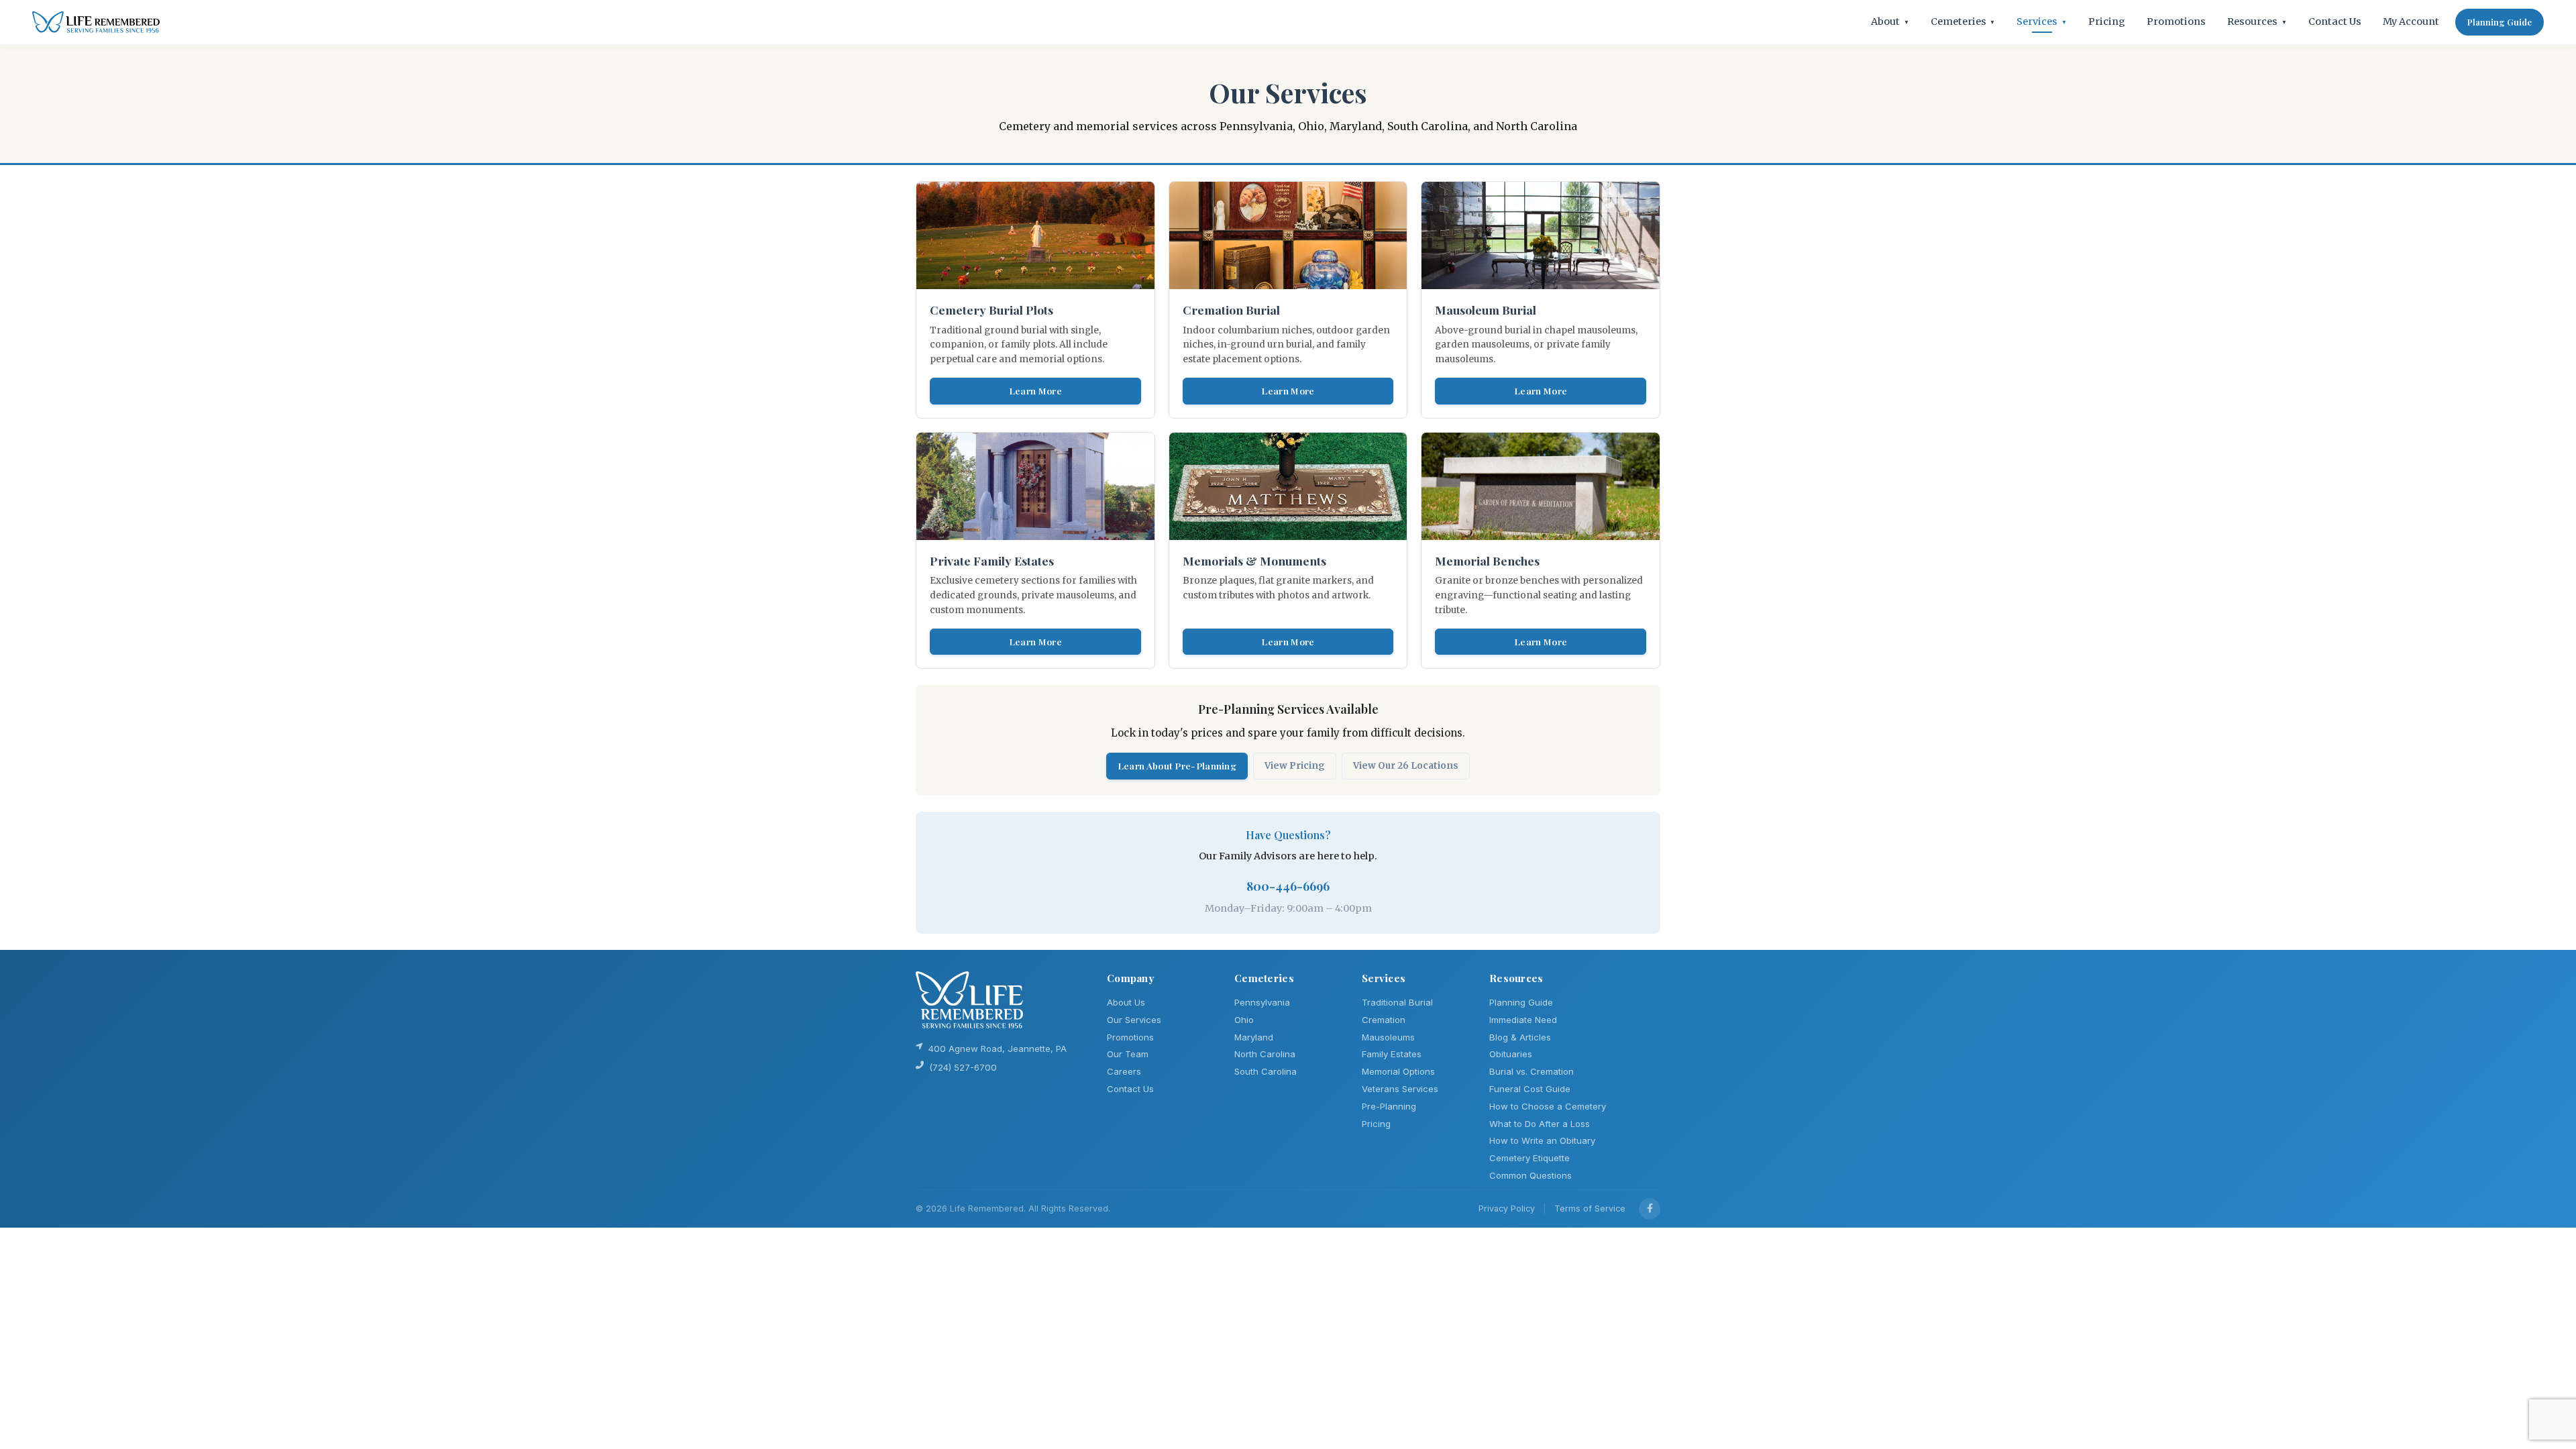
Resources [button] (2257, 21)
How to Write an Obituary (1542, 1140)
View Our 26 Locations (1406, 766)
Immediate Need (1523, 1020)
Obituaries (1511, 1054)
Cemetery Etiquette (1529, 1158)
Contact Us (2335, 21)
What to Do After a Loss (1540, 1124)
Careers (1124, 1071)
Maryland (1254, 1037)
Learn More (1035, 390)
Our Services (1134, 1020)
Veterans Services (1400, 1089)
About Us (1126, 1002)
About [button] (1890, 21)
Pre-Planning (1389, 1106)
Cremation (1384, 1020)
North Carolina (1265, 1054)
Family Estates (1392, 1054)
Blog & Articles (1520, 1037)
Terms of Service (1590, 1209)
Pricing (2107, 21)
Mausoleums (1388, 1037)
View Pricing (1295, 766)
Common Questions (1531, 1175)
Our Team (1128, 1054)
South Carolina (1266, 1071)
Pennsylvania (1262, 1002)
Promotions (2176, 21)
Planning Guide (2500, 22)
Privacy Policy (1507, 1209)
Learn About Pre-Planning (1177, 765)
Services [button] (2042, 21)
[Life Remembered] (96, 22)
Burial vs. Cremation (1532, 1071)
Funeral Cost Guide (1530, 1089)
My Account (2411, 21)
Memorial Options (1398, 1071)
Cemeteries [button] (1963, 21)
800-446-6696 (1288, 886)
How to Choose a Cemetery (1548, 1106)
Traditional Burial (1397, 1002)
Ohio (1244, 1020)
